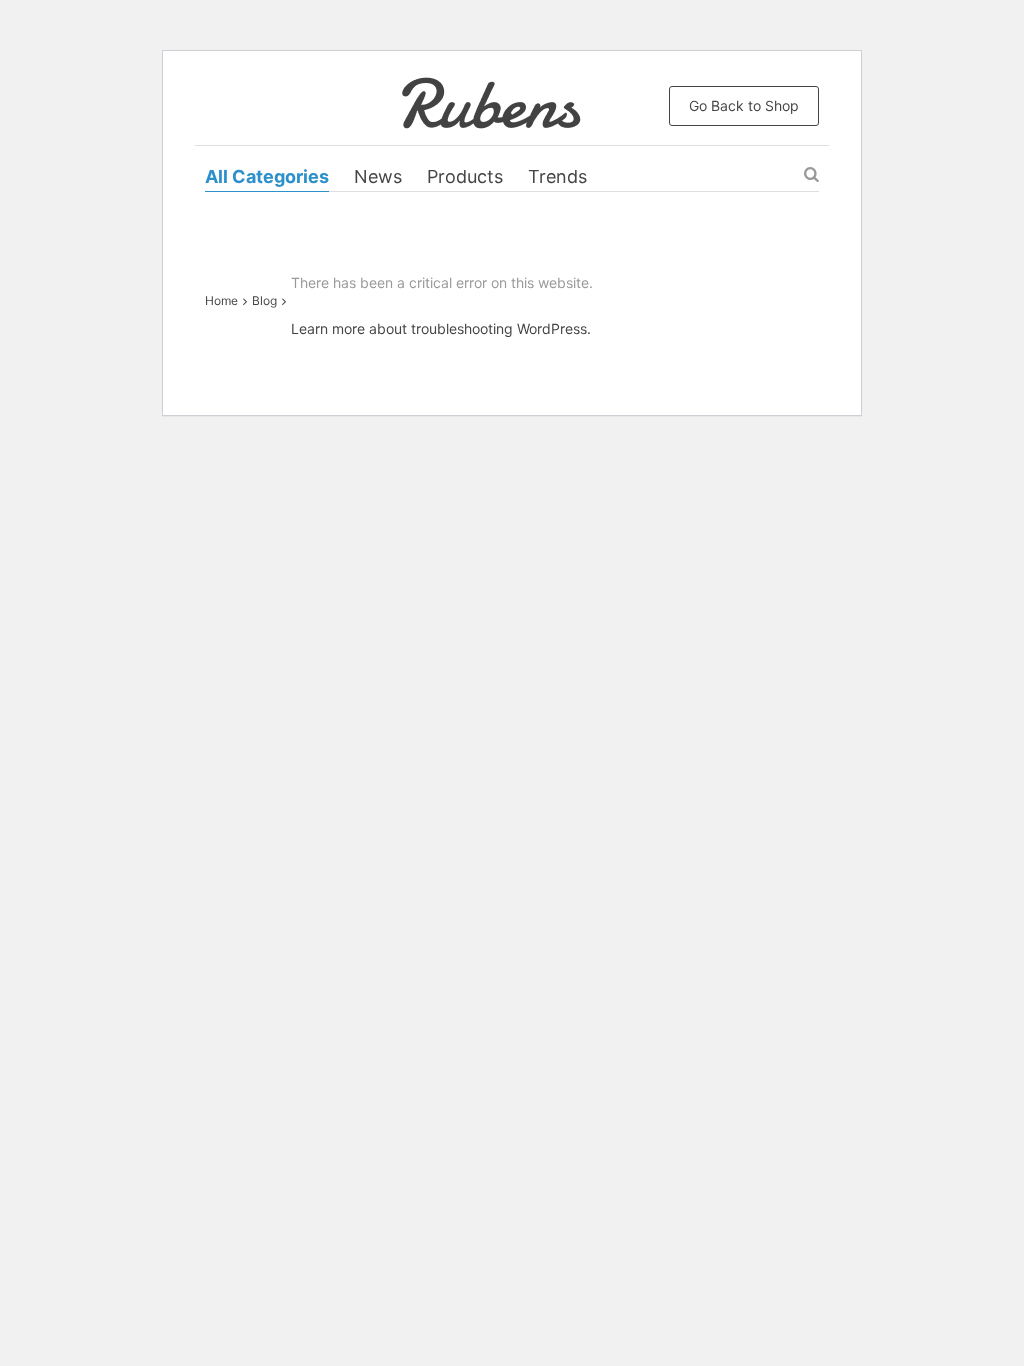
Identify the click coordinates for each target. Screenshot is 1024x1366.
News (378, 176)
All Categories (267, 176)
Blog (264, 300)
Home (221, 300)
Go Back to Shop (744, 105)
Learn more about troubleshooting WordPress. (441, 328)
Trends (557, 176)
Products (465, 176)
